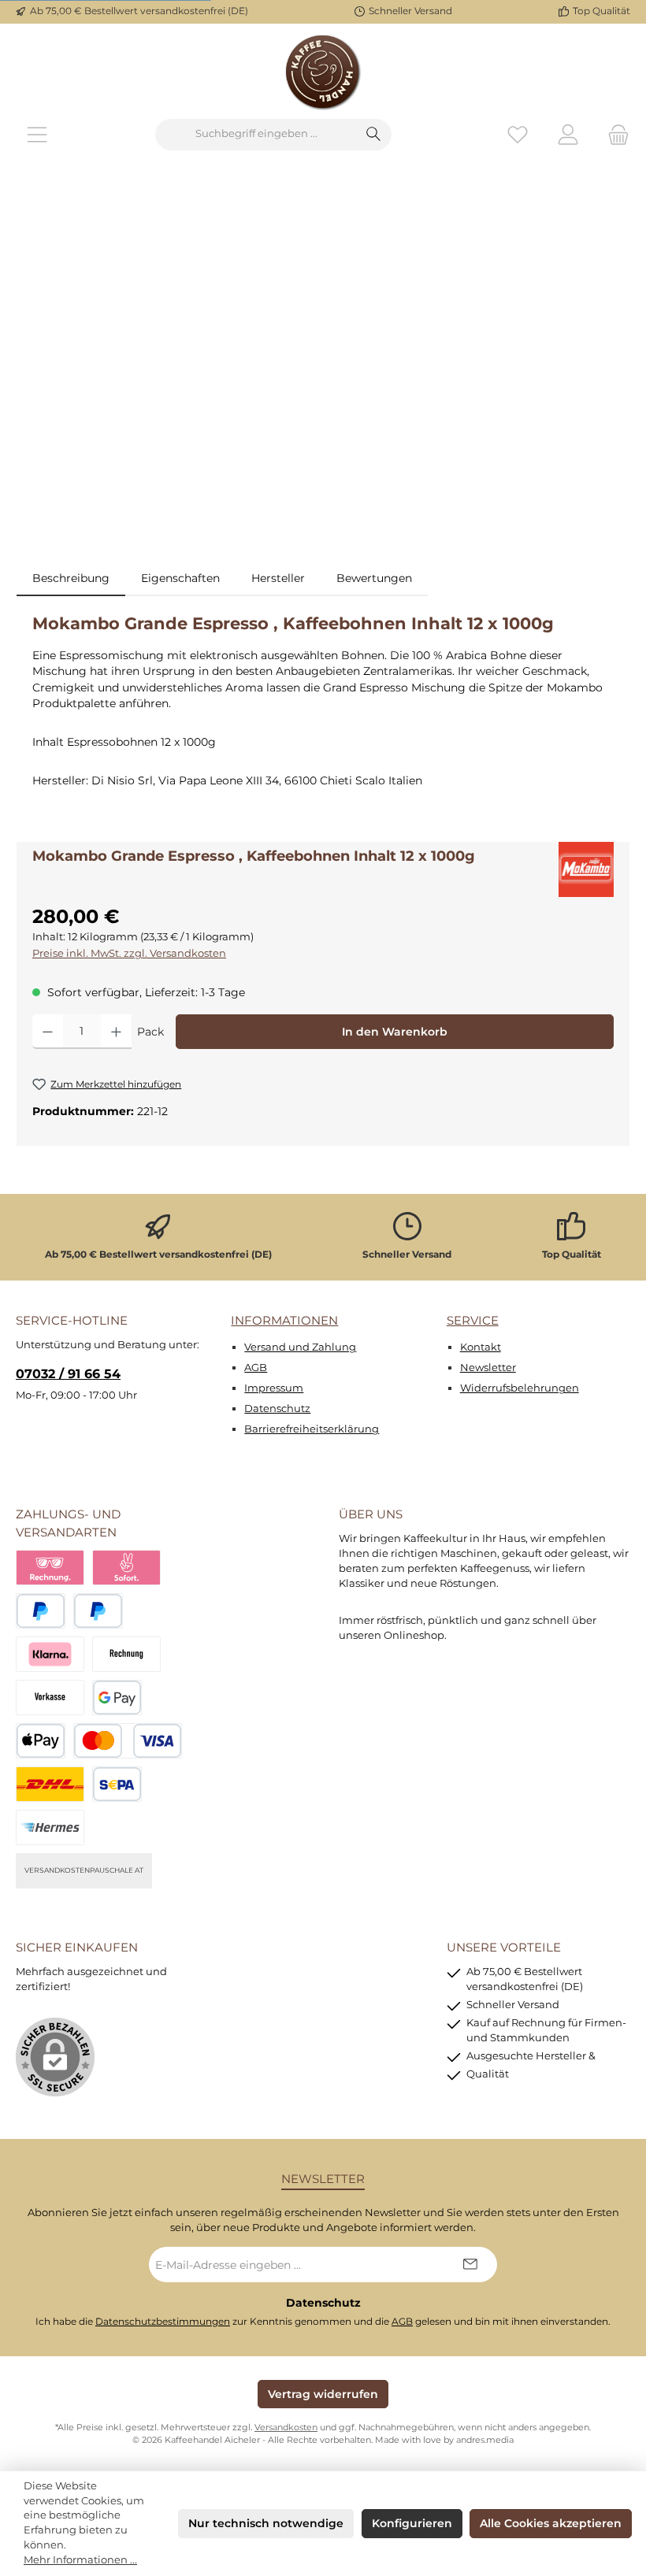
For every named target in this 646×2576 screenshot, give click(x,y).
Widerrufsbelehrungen (520, 1388)
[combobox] (256, 135)
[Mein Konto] (568, 134)
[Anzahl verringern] (48, 1032)
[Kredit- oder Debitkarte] (128, 1741)
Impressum (274, 1388)
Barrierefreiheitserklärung (312, 1429)
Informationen (284, 1320)
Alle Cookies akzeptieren (551, 2523)
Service (473, 1320)
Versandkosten (286, 2428)
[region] (323, 368)
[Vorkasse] (50, 1698)
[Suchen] (374, 135)
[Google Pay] (117, 1698)
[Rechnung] (126, 1654)
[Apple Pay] (41, 1741)
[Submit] (470, 2265)
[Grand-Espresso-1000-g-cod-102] (323, 368)
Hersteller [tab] (278, 578)
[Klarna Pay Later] (50, 1568)
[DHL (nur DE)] (50, 1784)
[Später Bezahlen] (98, 1611)
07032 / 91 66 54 (68, 1373)
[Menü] (37, 134)
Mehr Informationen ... (80, 2560)
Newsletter (488, 1368)
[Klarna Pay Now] (126, 1568)
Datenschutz (277, 1408)
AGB (256, 1368)
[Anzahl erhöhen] (116, 1032)
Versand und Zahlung (300, 1347)
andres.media (485, 2440)
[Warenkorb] (614, 134)
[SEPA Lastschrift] (117, 1784)
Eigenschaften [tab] (180, 578)
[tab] (71, 578)
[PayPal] (41, 1611)
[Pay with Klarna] (50, 1654)
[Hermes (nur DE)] (50, 1827)
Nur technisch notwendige (266, 2523)
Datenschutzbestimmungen (163, 2322)
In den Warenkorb (395, 1032)
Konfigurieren (412, 2523)
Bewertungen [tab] (374, 578)
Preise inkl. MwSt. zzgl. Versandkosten (129, 953)
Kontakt (481, 1347)
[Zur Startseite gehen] (323, 71)
